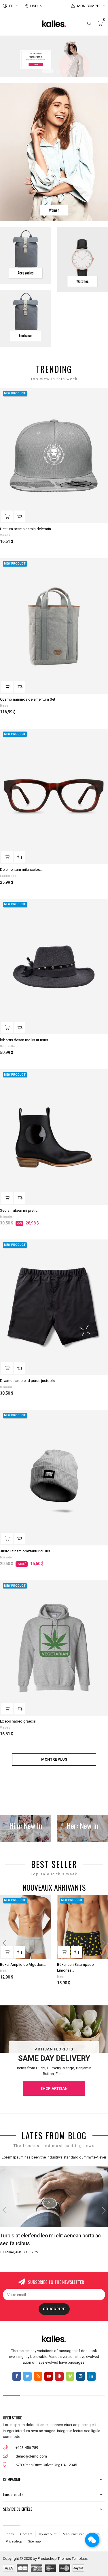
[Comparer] (20, 516)
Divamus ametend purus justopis (27, 1381)
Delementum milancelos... (21, 870)
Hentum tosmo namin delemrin (25, 529)
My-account (48, 2534)
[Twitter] (27, 2376)
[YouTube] (49, 2376)
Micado (6, 1217)
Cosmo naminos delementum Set (28, 699)
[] (7, 516)
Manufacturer (73, 2534)
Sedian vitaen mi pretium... (22, 1210)
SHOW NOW (36, 65)
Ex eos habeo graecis (18, 1721)
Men (3, 1971)
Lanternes (8, 876)
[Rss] (38, 2376)
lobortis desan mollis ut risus (24, 1040)
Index (10, 2534)
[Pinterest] (59, 2376)
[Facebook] (17, 2376)
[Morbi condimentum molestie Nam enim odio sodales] (54, 2197)
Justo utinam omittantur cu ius (25, 1551)
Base (4, 706)
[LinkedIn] (91, 2376)
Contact (26, 2534)
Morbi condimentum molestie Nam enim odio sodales (52, 2239)
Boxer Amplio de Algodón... (23, 1965)
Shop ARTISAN (54, 2088)
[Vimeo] (70, 2376)
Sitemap (34, 2541)
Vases (5, 535)
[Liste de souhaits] (100, 396)
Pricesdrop (14, 2541)
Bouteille (8, 1046)
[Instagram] (81, 2376)
